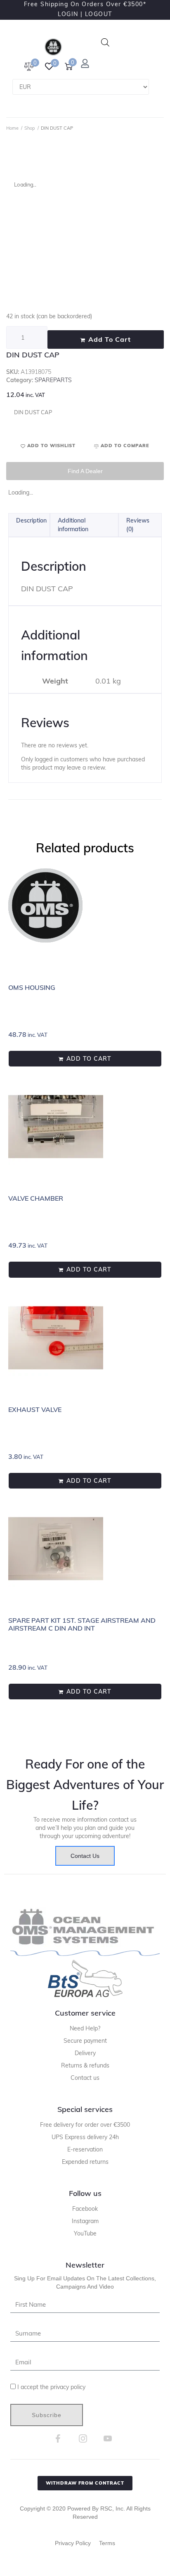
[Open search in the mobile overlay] (105, 42)
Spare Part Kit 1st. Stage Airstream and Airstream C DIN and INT (82, 1624)
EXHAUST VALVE (35, 1409)
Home (12, 128)
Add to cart (110, 339)
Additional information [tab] (73, 525)
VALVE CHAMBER (36, 1198)
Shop (30, 128)
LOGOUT (99, 14)
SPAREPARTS (53, 380)
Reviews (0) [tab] (138, 525)
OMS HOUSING (32, 987)
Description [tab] (31, 520)
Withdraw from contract (85, 2483)
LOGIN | (70, 14)
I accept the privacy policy (51, 2387)
